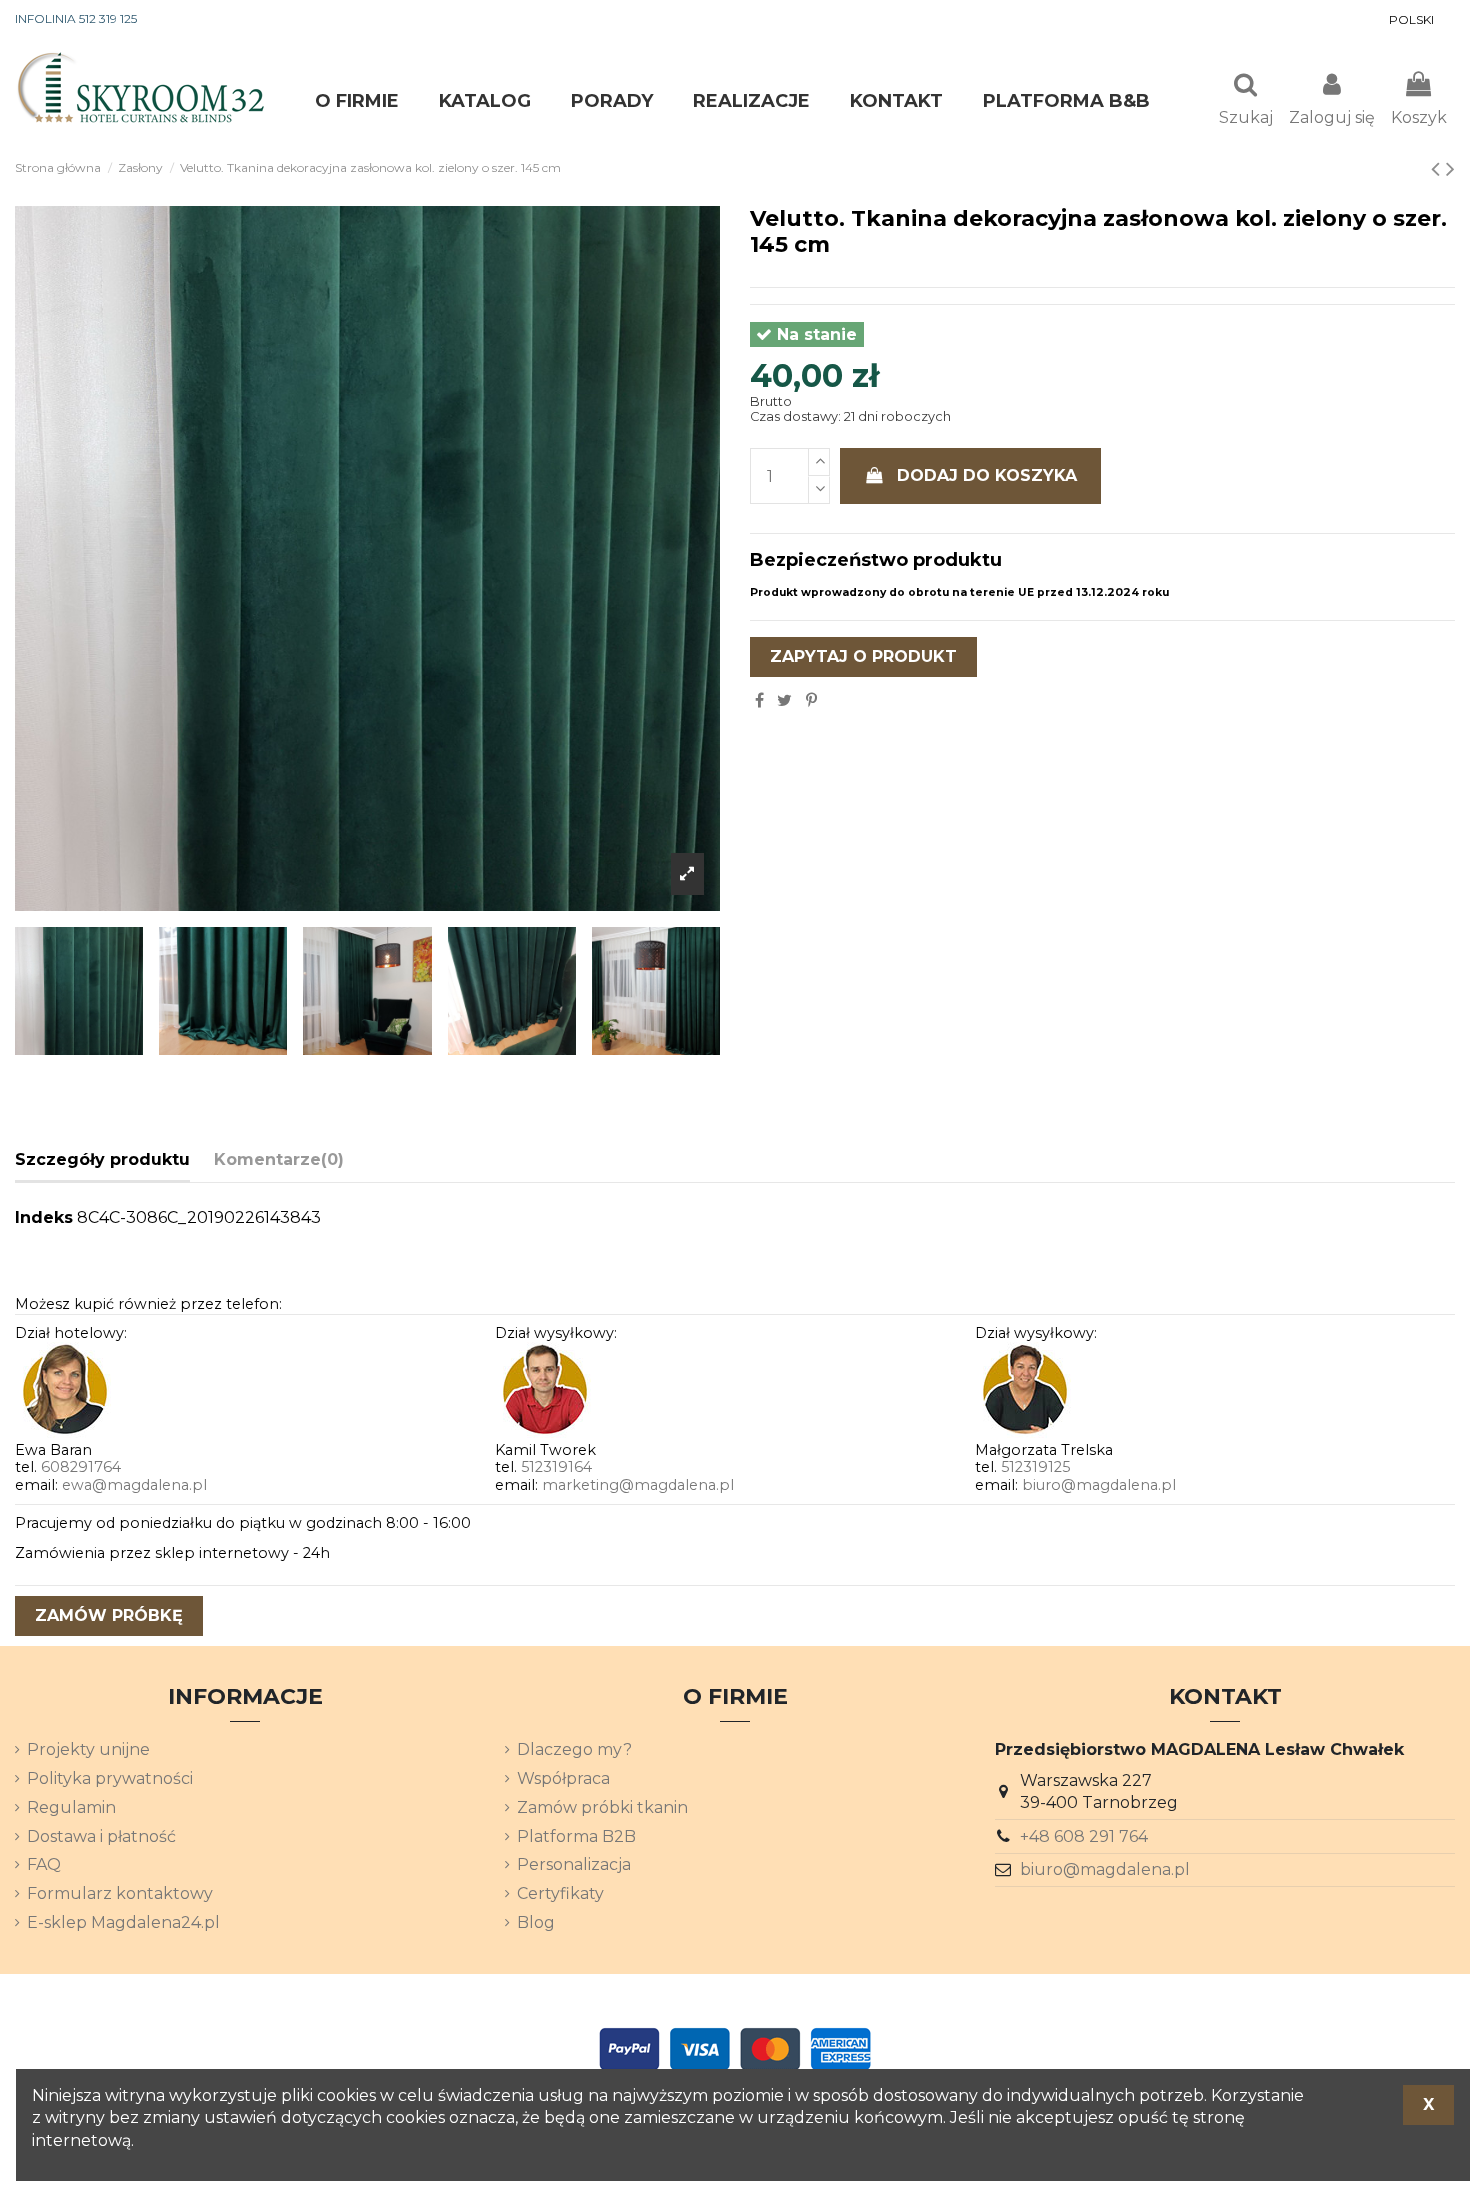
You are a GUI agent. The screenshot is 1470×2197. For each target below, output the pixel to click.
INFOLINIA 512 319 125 (76, 18)
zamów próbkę (109, 1615)
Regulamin (71, 1807)
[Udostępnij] (759, 700)
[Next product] (1450, 168)
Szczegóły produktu (102, 1159)
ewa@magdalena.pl (134, 1485)
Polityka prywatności (110, 1778)
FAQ (44, 1864)
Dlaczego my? (574, 1749)
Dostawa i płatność (101, 1836)
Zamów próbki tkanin (602, 1807)
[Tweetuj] (784, 700)
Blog (536, 1922)
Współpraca (563, 1778)
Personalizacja (574, 1864)
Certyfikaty (560, 1893)
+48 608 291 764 (1084, 1836)
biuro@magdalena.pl (1099, 1485)
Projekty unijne (88, 1749)
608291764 (81, 1467)
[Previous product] (1438, 168)
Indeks (44, 1217)
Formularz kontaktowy (120, 1893)
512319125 (1035, 1467)
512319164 (556, 1467)
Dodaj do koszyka (987, 475)
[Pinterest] (811, 700)
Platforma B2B (576, 1836)
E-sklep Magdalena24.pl (123, 1922)
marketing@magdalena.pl (638, 1485)
